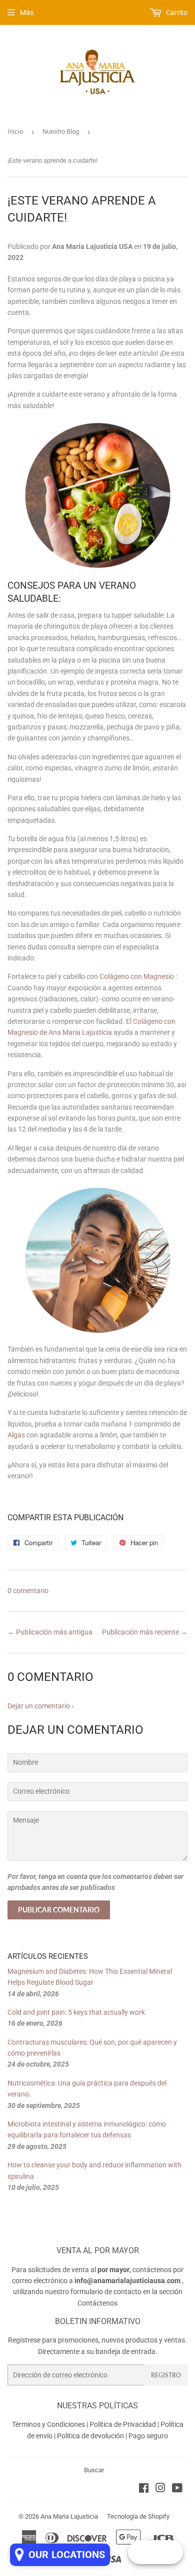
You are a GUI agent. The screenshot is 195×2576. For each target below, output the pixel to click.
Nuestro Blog (61, 131)
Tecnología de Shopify (138, 2516)
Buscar (94, 2470)
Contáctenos (97, 2303)
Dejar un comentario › (40, 1706)
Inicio (15, 131)
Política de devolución (90, 2436)
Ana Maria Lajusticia (69, 2516)
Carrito (176, 12)
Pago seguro (148, 2436)
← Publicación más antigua (50, 1632)
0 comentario (28, 1591)
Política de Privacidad (123, 2424)
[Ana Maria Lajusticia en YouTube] (177, 2489)
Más (27, 12)
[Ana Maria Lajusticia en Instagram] (160, 2489)
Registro (166, 2375)
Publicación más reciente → (145, 1632)
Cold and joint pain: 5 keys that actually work (76, 2012)
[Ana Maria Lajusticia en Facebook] (144, 2489)
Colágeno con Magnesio (137, 976)
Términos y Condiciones (48, 2424)
